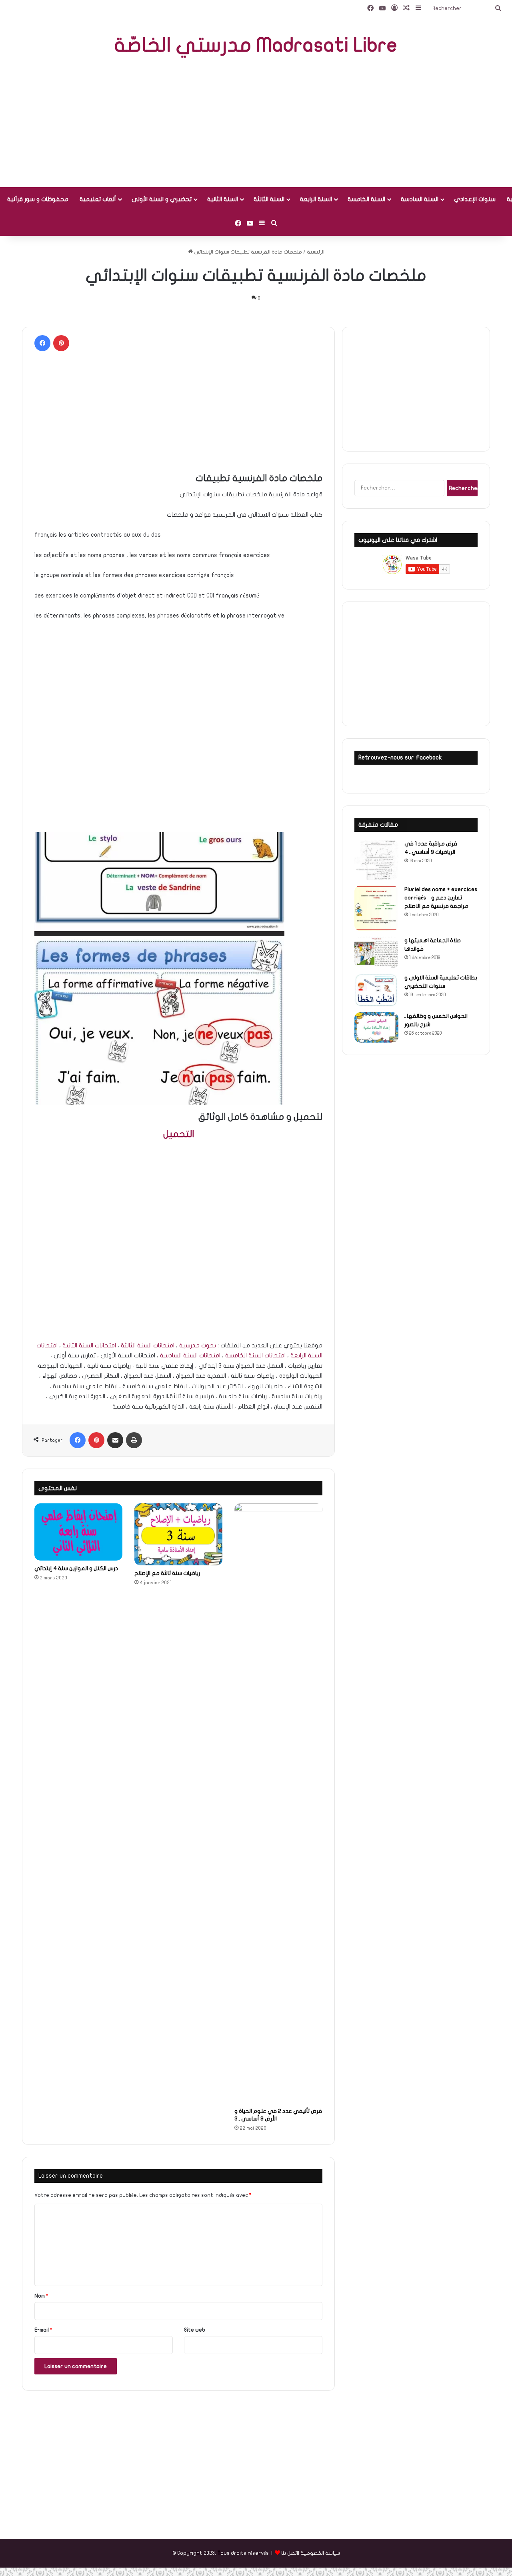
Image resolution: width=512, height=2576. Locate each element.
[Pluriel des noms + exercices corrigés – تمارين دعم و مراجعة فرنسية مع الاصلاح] (376, 908)
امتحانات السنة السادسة (190, 1355)
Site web (195, 2330)
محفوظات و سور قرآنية (38, 199)
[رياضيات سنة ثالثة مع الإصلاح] (178, 1534)
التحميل (179, 1134)
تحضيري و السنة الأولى (162, 199)
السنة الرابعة (316, 199)
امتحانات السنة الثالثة (148, 1345)
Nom (41, 2296)
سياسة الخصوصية (320, 2553)
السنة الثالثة (269, 199)
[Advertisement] (256, 123)
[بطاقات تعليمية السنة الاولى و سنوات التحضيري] (376, 990)
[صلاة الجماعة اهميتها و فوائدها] (376, 952)
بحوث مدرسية (198, 1345)
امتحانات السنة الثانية (89, 1345)
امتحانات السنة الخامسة (255, 1355)
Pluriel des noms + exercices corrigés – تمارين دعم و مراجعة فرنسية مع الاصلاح (441, 898)
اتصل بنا (290, 2553)
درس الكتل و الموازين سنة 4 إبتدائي (76, 1568)
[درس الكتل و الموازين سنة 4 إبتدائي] (78, 1532)
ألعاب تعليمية (98, 199)
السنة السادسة (420, 199)
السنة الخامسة (366, 199)
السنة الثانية (223, 199)
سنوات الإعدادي (475, 199)
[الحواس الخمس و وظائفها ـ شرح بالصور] (376, 1027)
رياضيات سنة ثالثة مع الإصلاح (167, 1573)
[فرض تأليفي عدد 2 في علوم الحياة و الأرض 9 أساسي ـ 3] (278, 1803)
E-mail (43, 2330)
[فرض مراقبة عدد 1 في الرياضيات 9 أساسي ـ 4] (376, 860)
